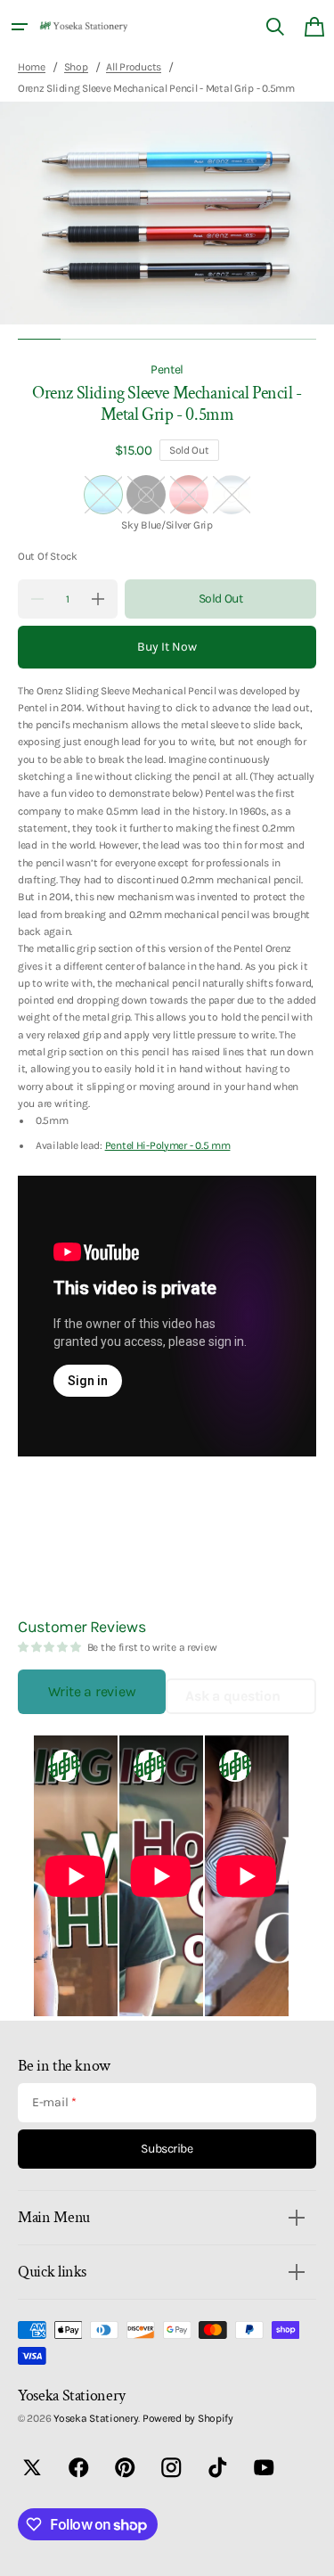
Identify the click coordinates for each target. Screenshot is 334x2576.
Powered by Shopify (188, 2418)
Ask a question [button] (232, 1696)
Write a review (92, 1691)
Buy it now (167, 647)
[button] (20, 27)
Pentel (167, 369)
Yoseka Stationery (96, 2418)
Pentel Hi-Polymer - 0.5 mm (168, 1145)
